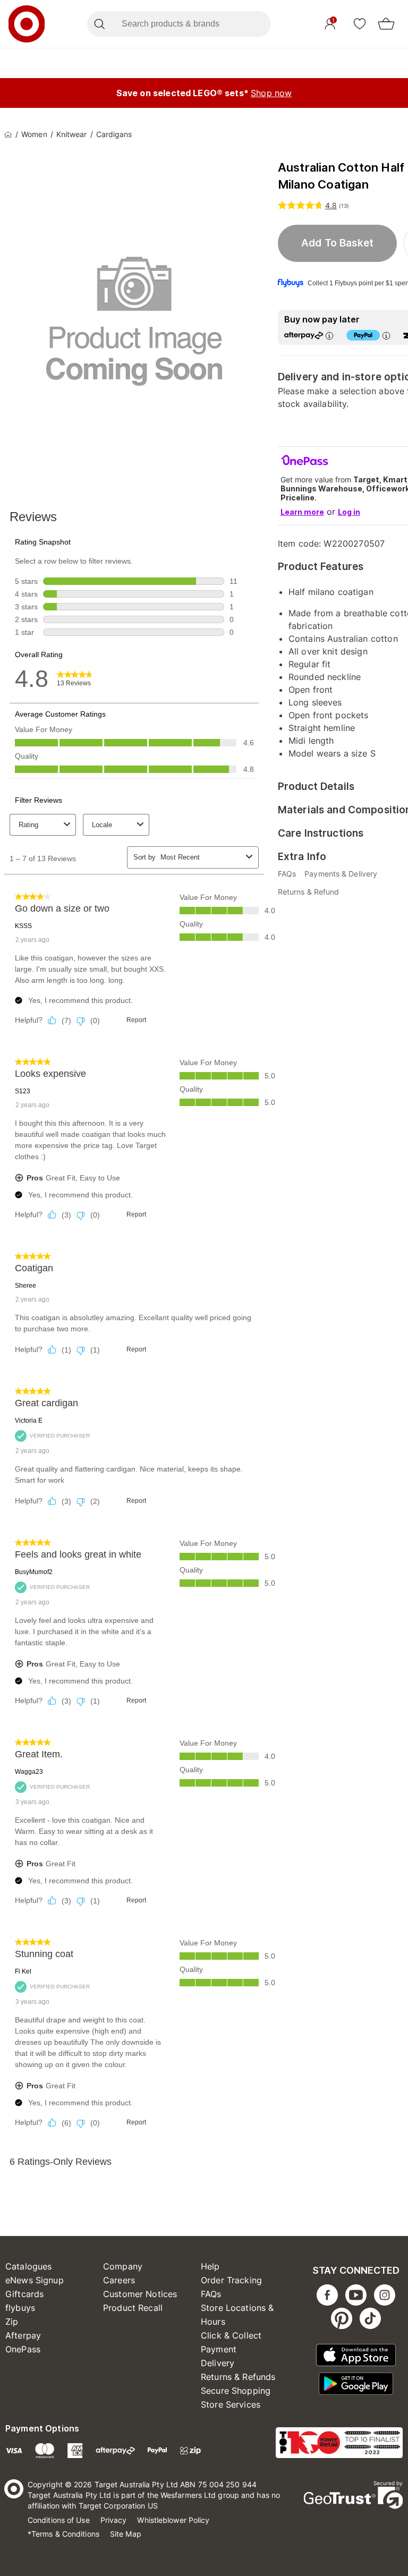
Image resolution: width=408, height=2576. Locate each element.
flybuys (20, 2308)
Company (123, 2266)
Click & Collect (231, 2335)
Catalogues (29, 2266)
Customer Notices (140, 2294)
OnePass (23, 2349)
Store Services (231, 2404)
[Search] (99, 24)
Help (210, 2266)
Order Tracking (231, 2280)
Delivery (218, 2363)
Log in (349, 512)
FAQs (211, 2294)
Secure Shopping (236, 2391)
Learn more (302, 512)
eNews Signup (35, 2280)
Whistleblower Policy (173, 2520)
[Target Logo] (27, 24)
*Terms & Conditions (63, 2534)
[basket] (386, 24)
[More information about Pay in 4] (386, 335)
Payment (219, 2349)
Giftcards (24, 2294)
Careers (119, 2280)
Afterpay (23, 2335)
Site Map (126, 2534)
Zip (12, 2322)
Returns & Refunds (238, 2377)
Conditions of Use (59, 2520)
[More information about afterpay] (329, 335)
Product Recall (133, 2308)
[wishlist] (360, 23)
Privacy (114, 2520)
